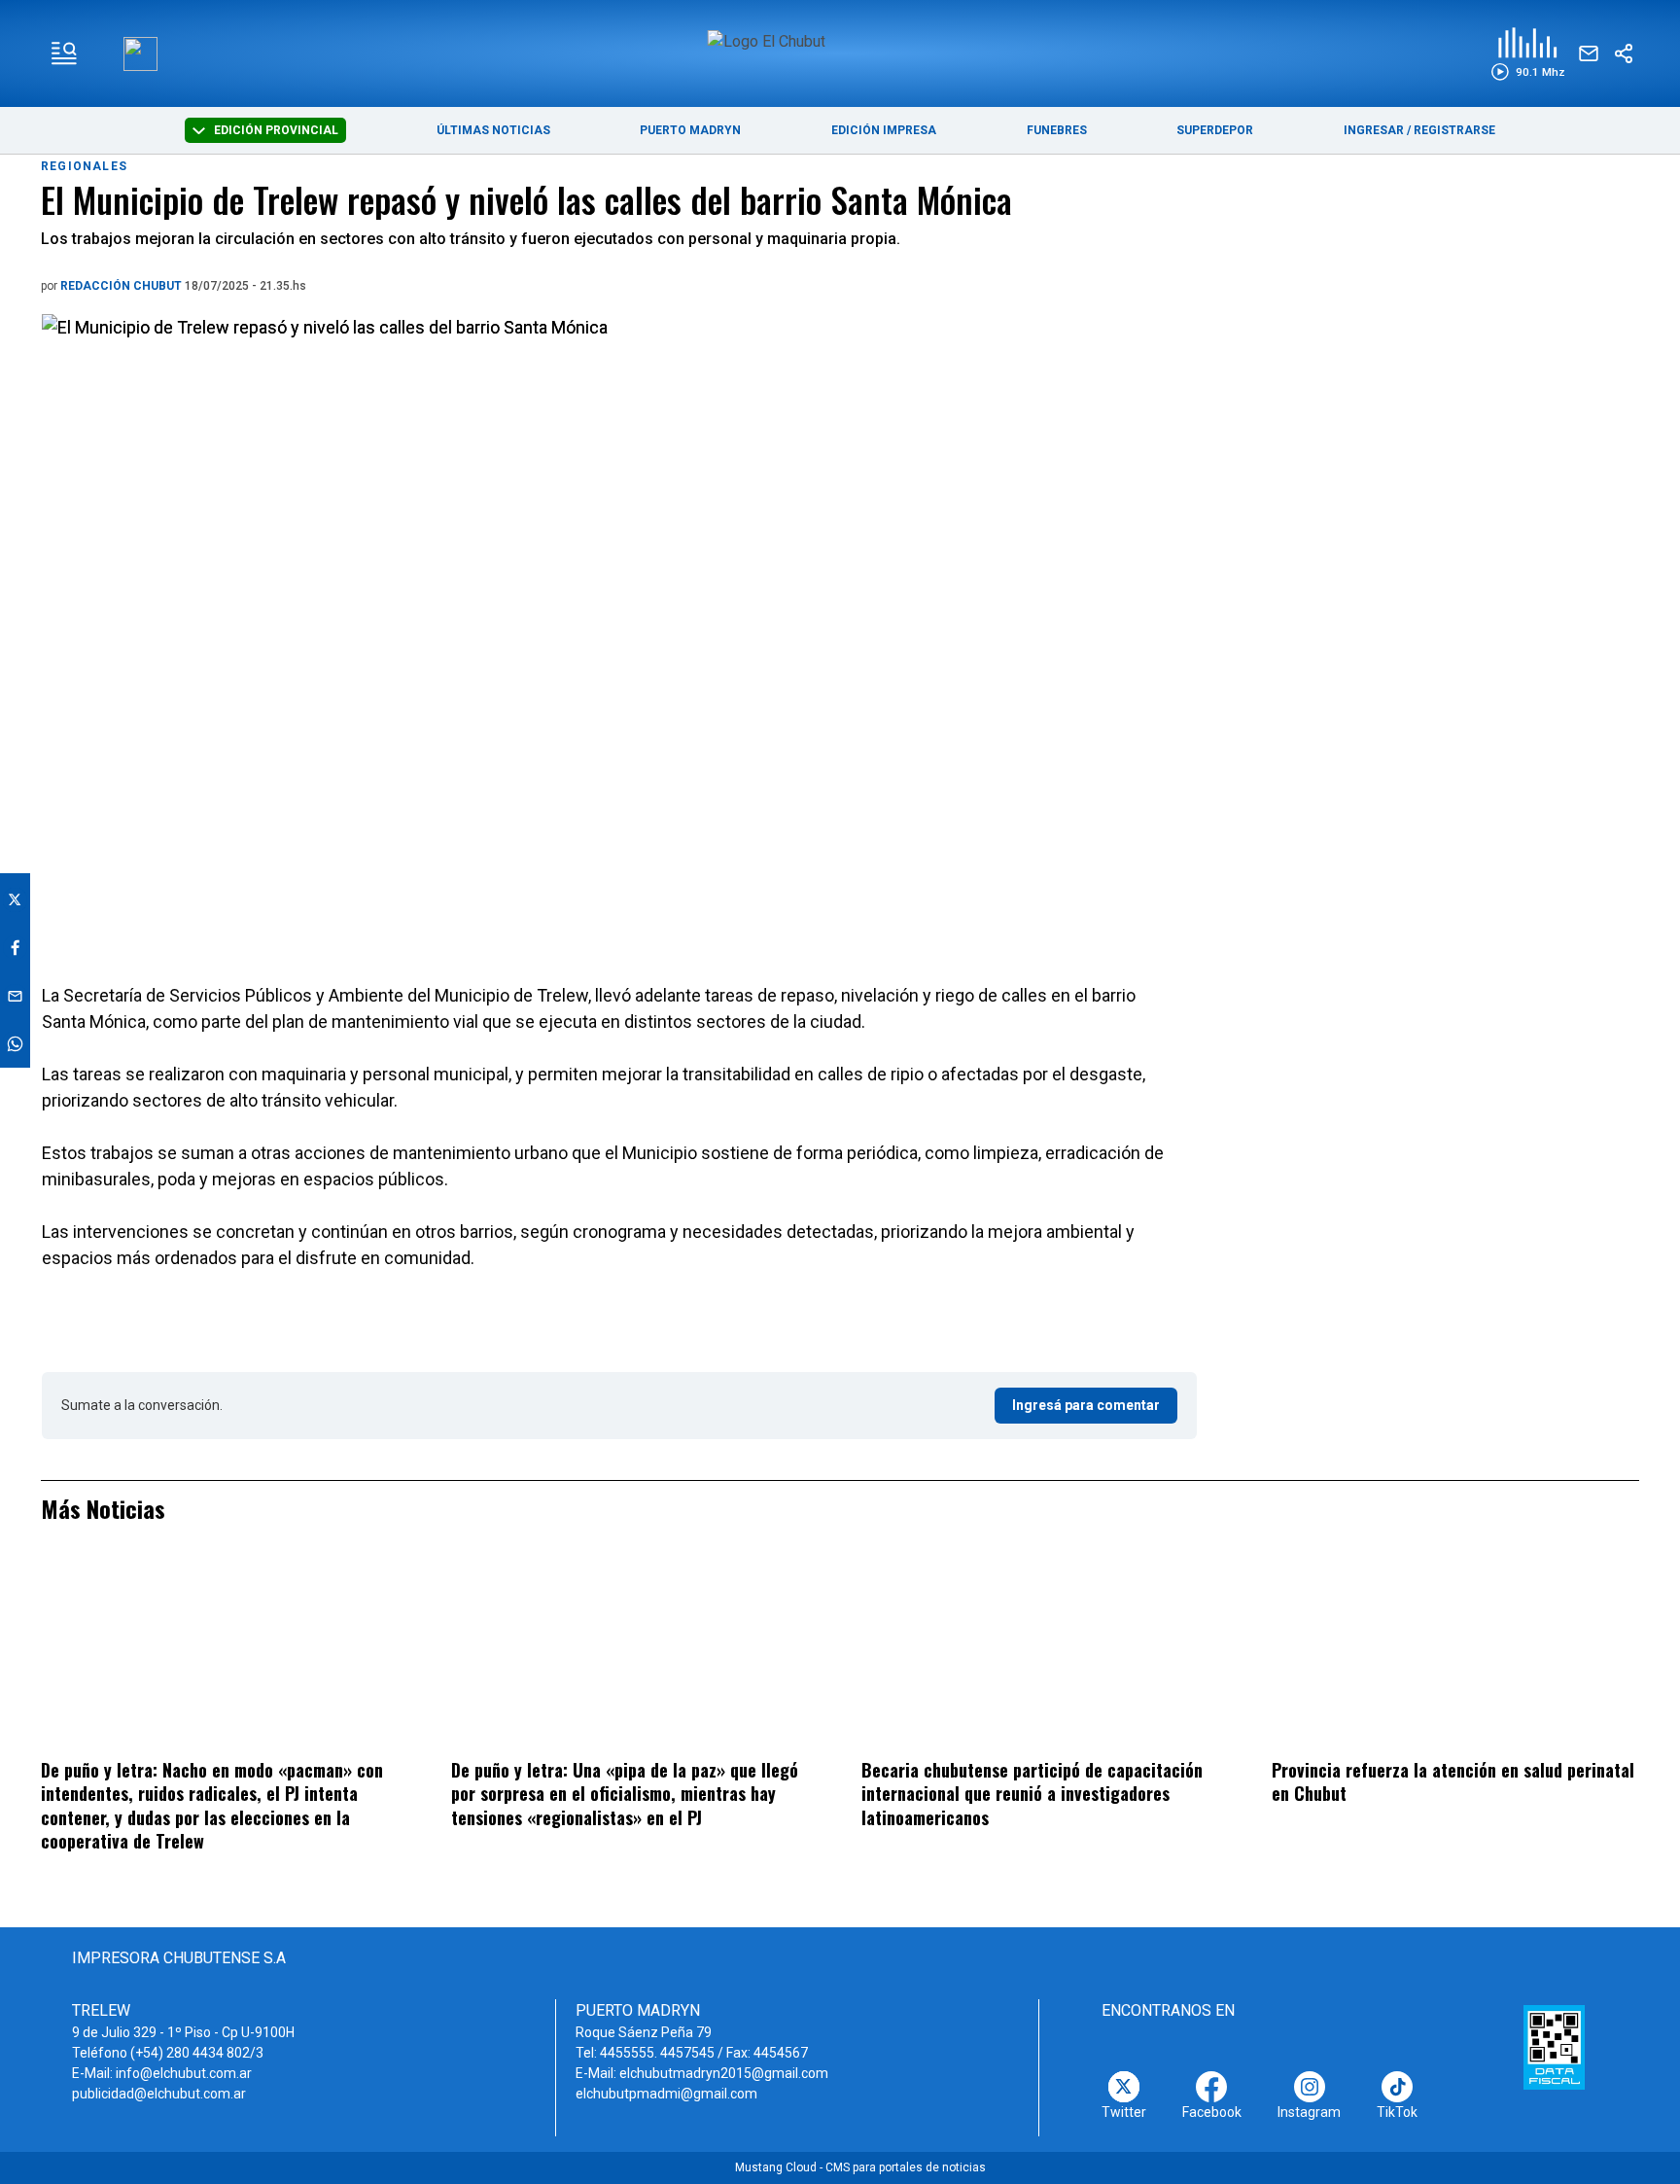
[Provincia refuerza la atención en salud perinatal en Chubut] (1455, 1653)
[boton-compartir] (1624, 53)
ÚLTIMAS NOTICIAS (493, 130)
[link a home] (840, 52)
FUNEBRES (1057, 130)
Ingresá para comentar (1086, 1405)
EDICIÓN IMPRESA (884, 130)
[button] (1528, 54)
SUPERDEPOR (1215, 130)
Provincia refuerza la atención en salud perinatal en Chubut (1453, 1782)
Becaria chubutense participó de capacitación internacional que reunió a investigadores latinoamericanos (1032, 1794)
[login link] (140, 54)
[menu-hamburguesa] (64, 53)
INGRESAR (1374, 130)
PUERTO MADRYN (690, 130)
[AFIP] (1554, 2047)
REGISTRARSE (1454, 130)
